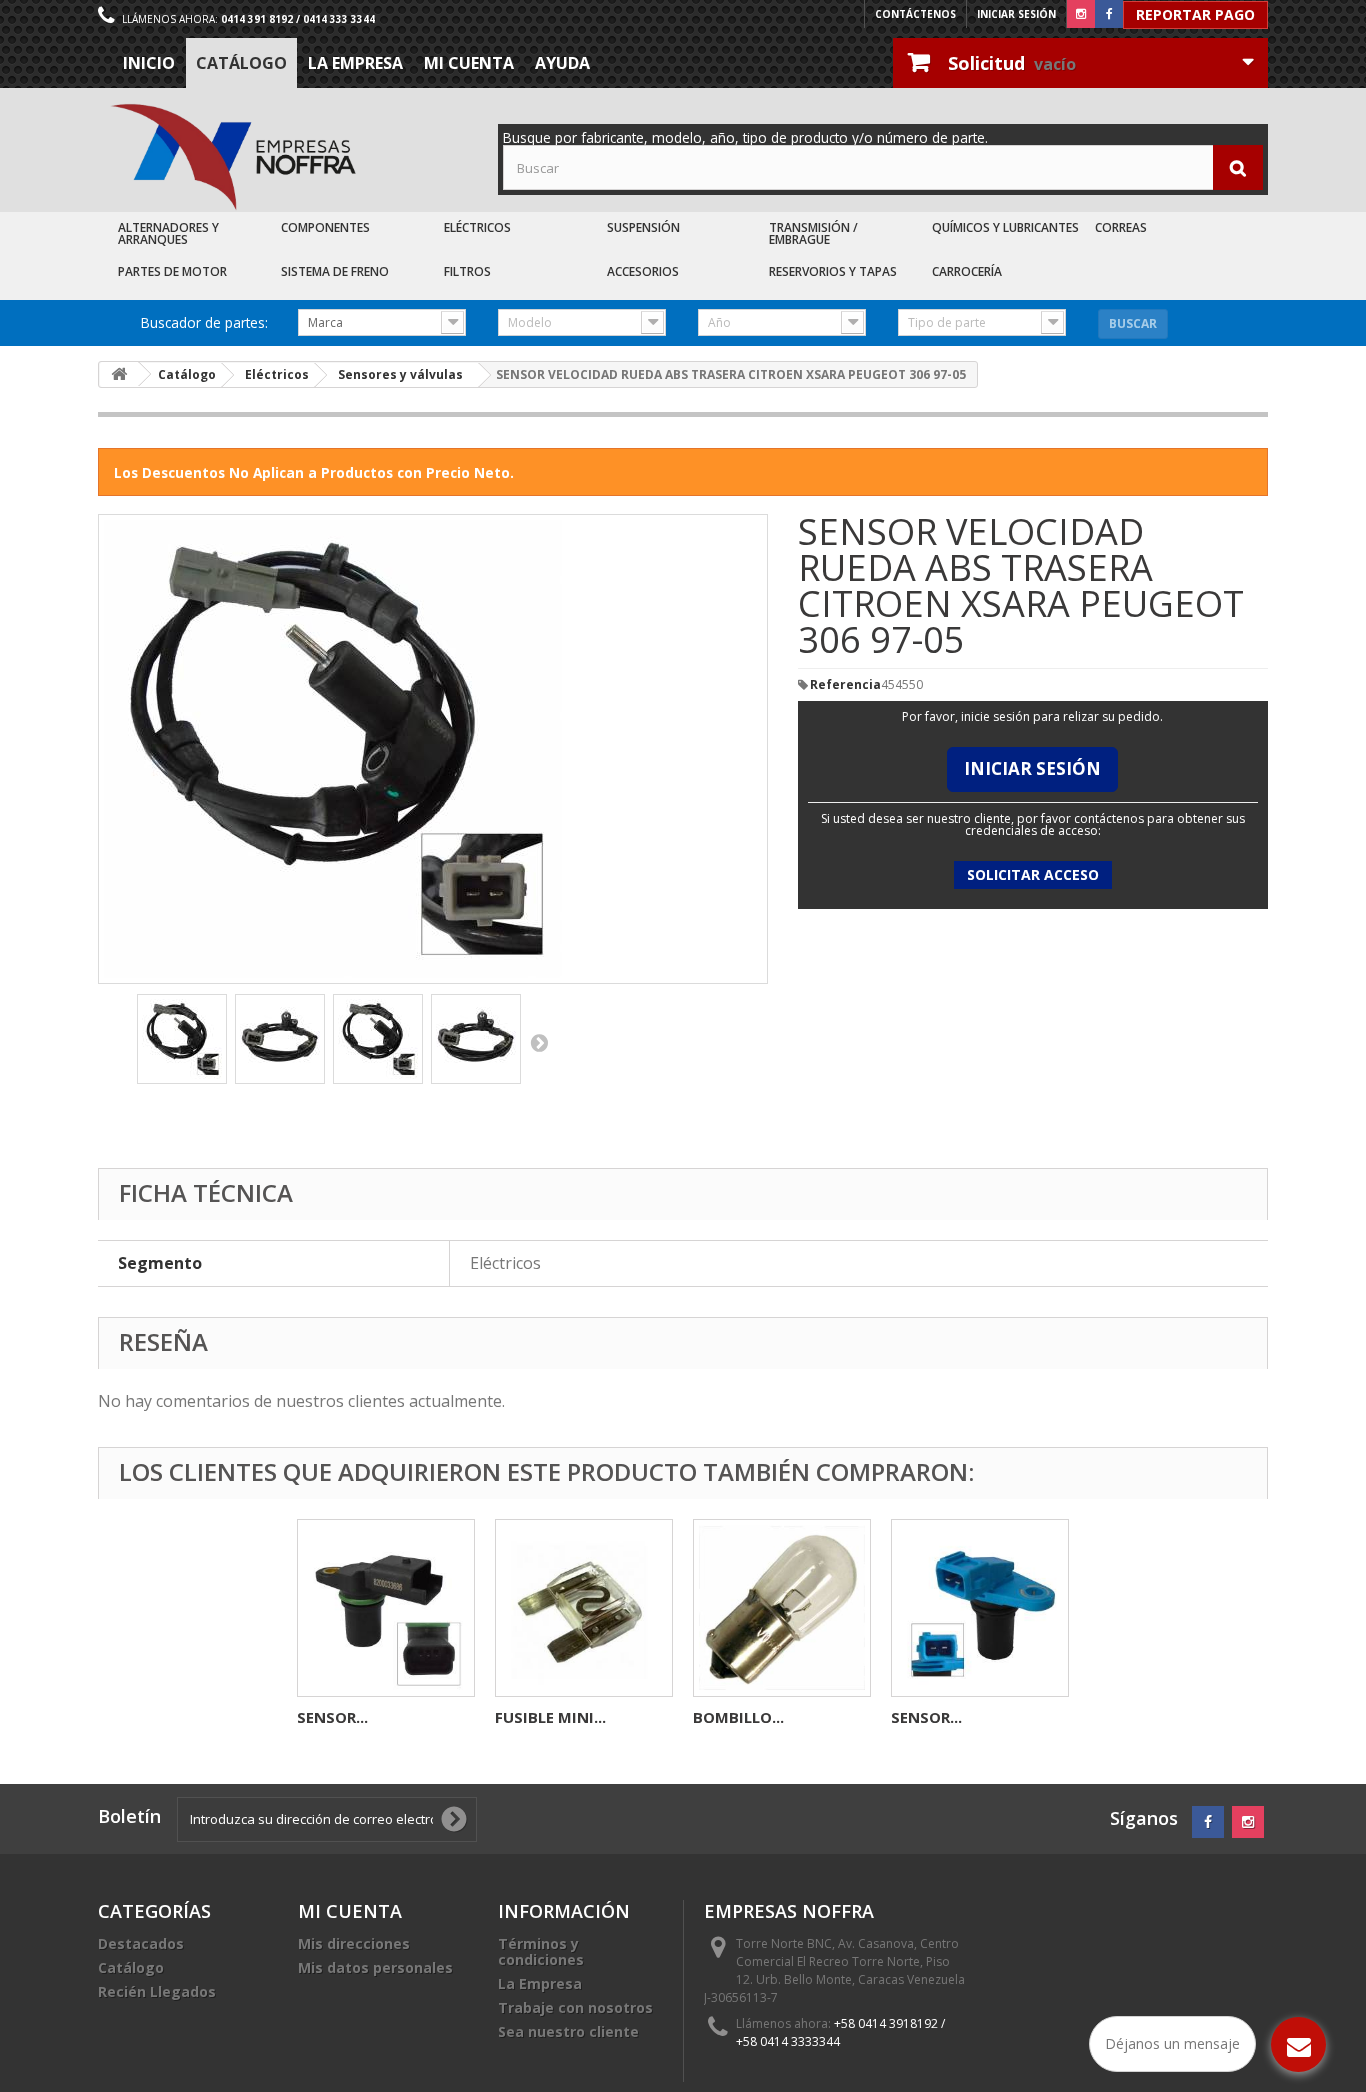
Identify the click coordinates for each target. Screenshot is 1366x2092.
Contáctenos (915, 14)
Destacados (141, 1943)
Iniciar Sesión (1032, 768)
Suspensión (643, 227)
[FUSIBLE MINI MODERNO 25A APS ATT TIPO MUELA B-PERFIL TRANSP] (584, 1608)
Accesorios (643, 271)
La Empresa (355, 63)
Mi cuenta (469, 63)
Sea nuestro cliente (568, 2031)
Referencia (845, 685)
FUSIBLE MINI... (550, 1717)
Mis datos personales (375, 1967)
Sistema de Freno (335, 271)
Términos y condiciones (541, 1951)
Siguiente (539, 1042)
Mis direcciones (354, 1943)
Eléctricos (477, 227)
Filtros (467, 271)
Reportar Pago (1195, 14)
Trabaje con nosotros (575, 2007)
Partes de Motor (172, 271)
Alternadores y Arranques (168, 233)
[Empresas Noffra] (233, 157)
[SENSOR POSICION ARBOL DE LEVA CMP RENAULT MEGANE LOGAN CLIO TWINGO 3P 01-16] (386, 1608)
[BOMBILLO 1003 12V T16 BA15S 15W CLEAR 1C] (782, 1608)
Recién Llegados (157, 1991)
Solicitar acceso (1033, 874)
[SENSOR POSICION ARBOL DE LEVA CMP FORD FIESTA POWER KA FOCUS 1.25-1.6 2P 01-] (980, 1608)
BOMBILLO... (738, 1717)
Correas (1121, 227)
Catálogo (241, 63)
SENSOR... (332, 1717)
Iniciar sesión (1016, 14)
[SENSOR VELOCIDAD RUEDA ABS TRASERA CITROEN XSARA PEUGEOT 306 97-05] (182, 1039)
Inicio (149, 63)
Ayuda (562, 63)
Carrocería (967, 271)
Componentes (325, 227)
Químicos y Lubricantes (1005, 227)
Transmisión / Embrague (813, 233)
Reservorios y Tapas (833, 271)
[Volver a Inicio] (119, 374)
